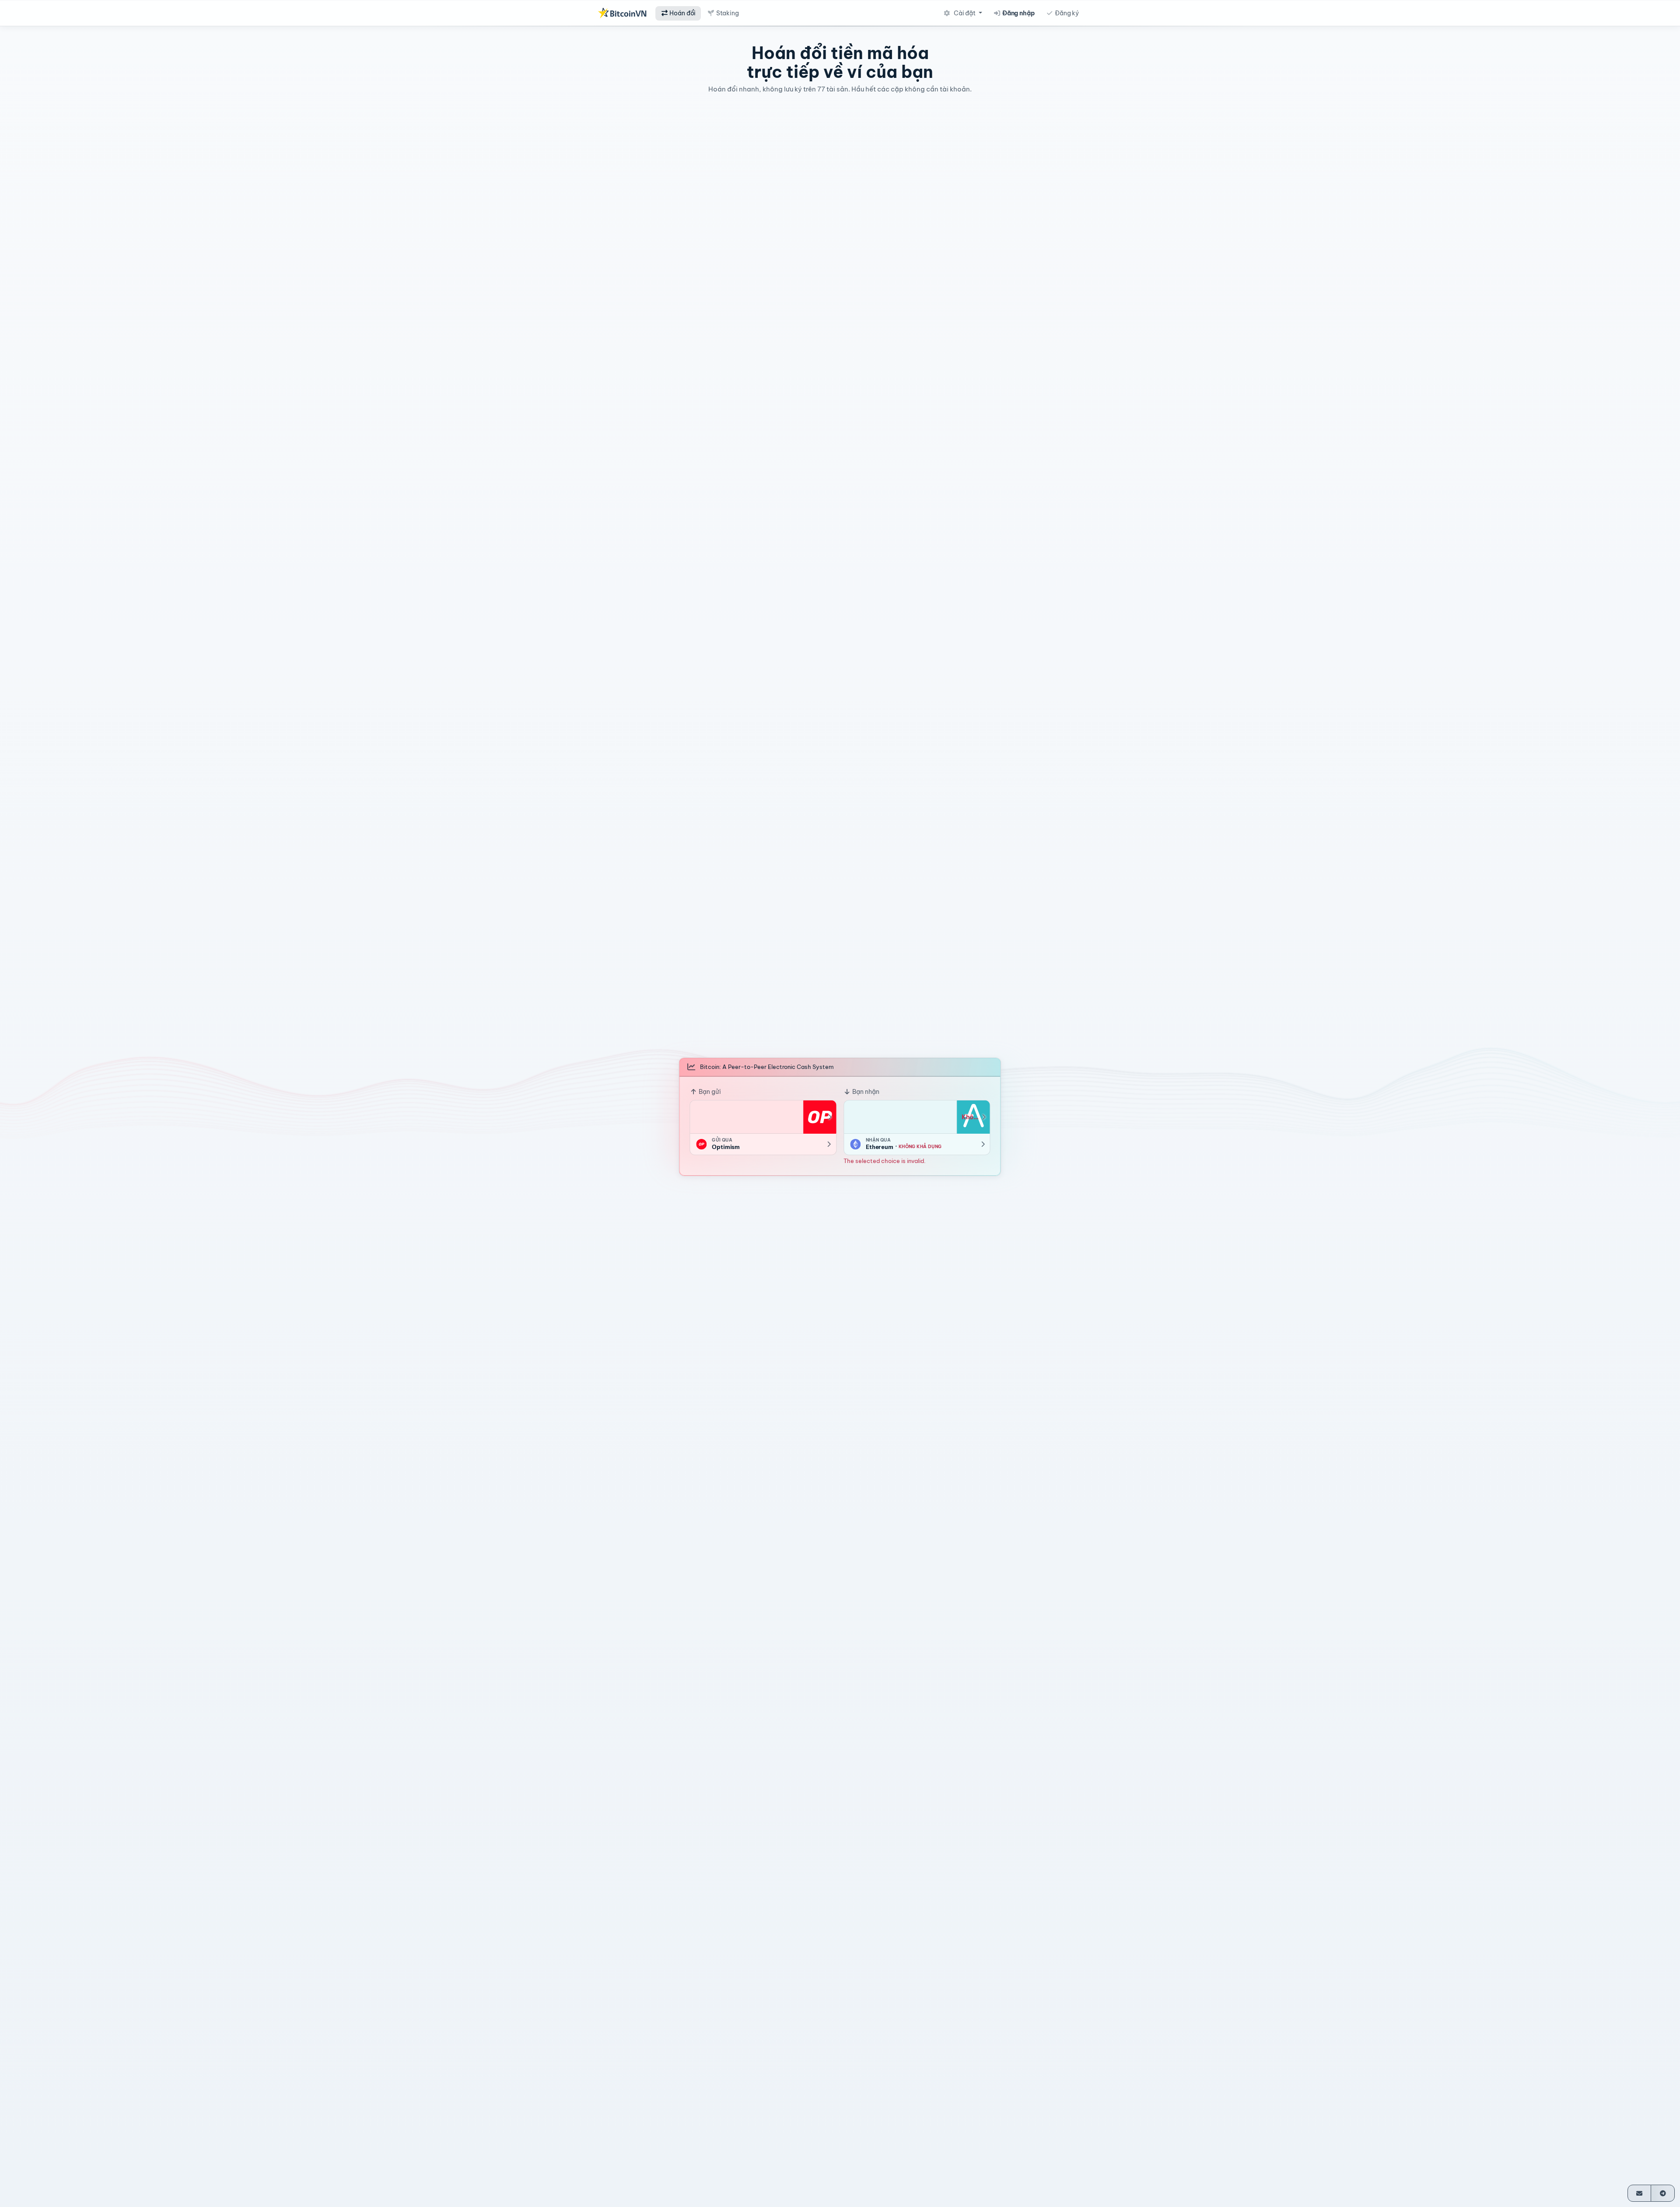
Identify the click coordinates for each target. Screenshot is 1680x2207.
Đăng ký (1066, 13)
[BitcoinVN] (622, 13)
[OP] (819, 1117)
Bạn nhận (865, 1091)
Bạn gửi (709, 1091)
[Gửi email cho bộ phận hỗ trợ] (1640, 2193)
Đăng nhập (1018, 13)
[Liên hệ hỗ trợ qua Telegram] (1663, 2193)
